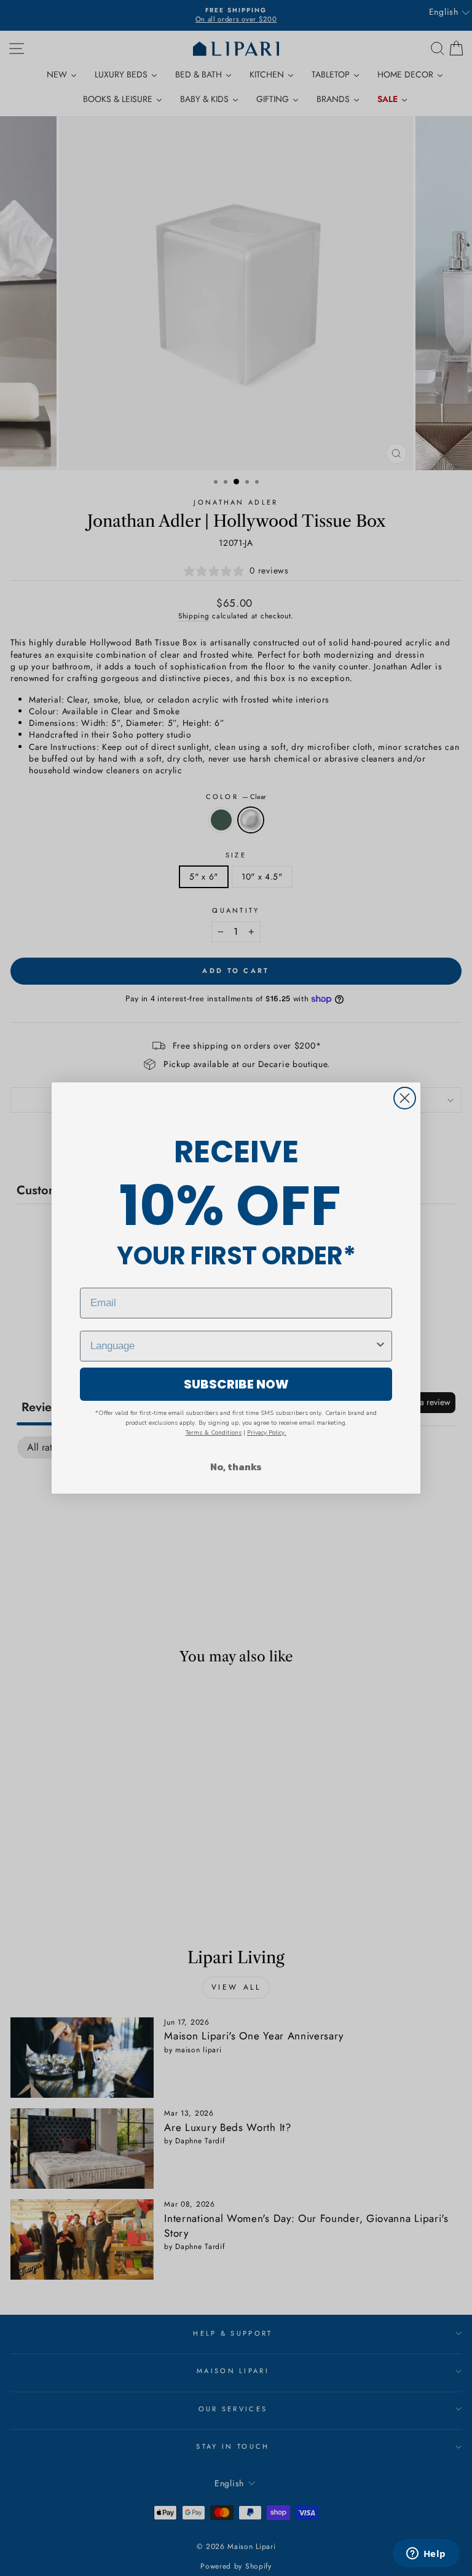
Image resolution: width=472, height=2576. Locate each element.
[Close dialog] (405, 1098)
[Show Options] (380, 1346)
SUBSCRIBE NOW (236, 1384)
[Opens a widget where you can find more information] (426, 2554)
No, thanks (236, 1467)
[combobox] (232, 1346)
